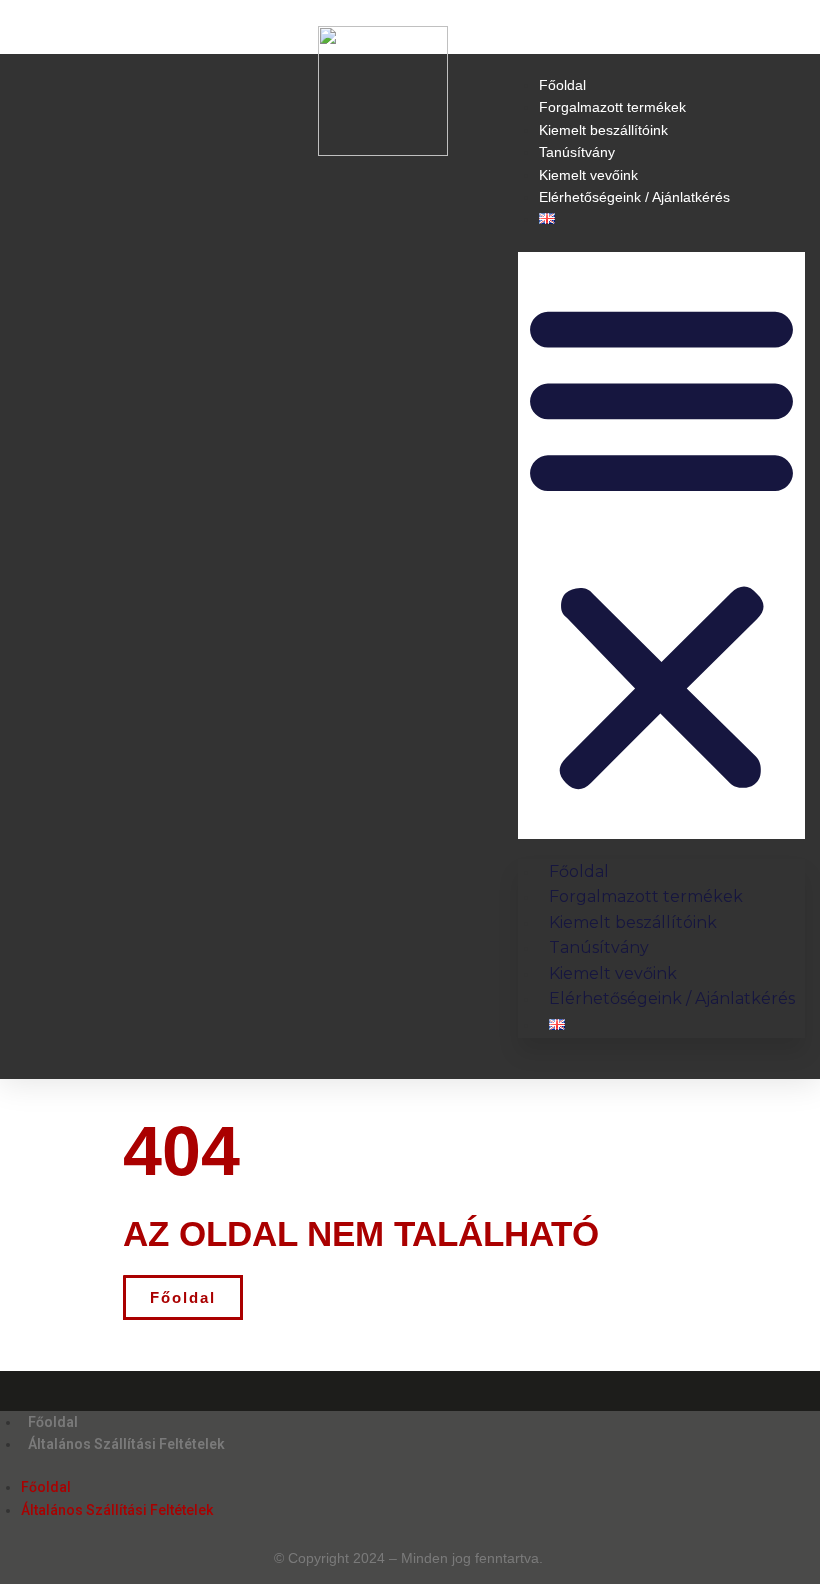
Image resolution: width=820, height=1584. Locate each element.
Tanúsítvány (577, 152)
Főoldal (562, 85)
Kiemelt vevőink (588, 175)
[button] (661, 545)
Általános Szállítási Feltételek (126, 1444)
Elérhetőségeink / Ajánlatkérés (634, 197)
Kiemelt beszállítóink (603, 130)
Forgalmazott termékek (612, 107)
